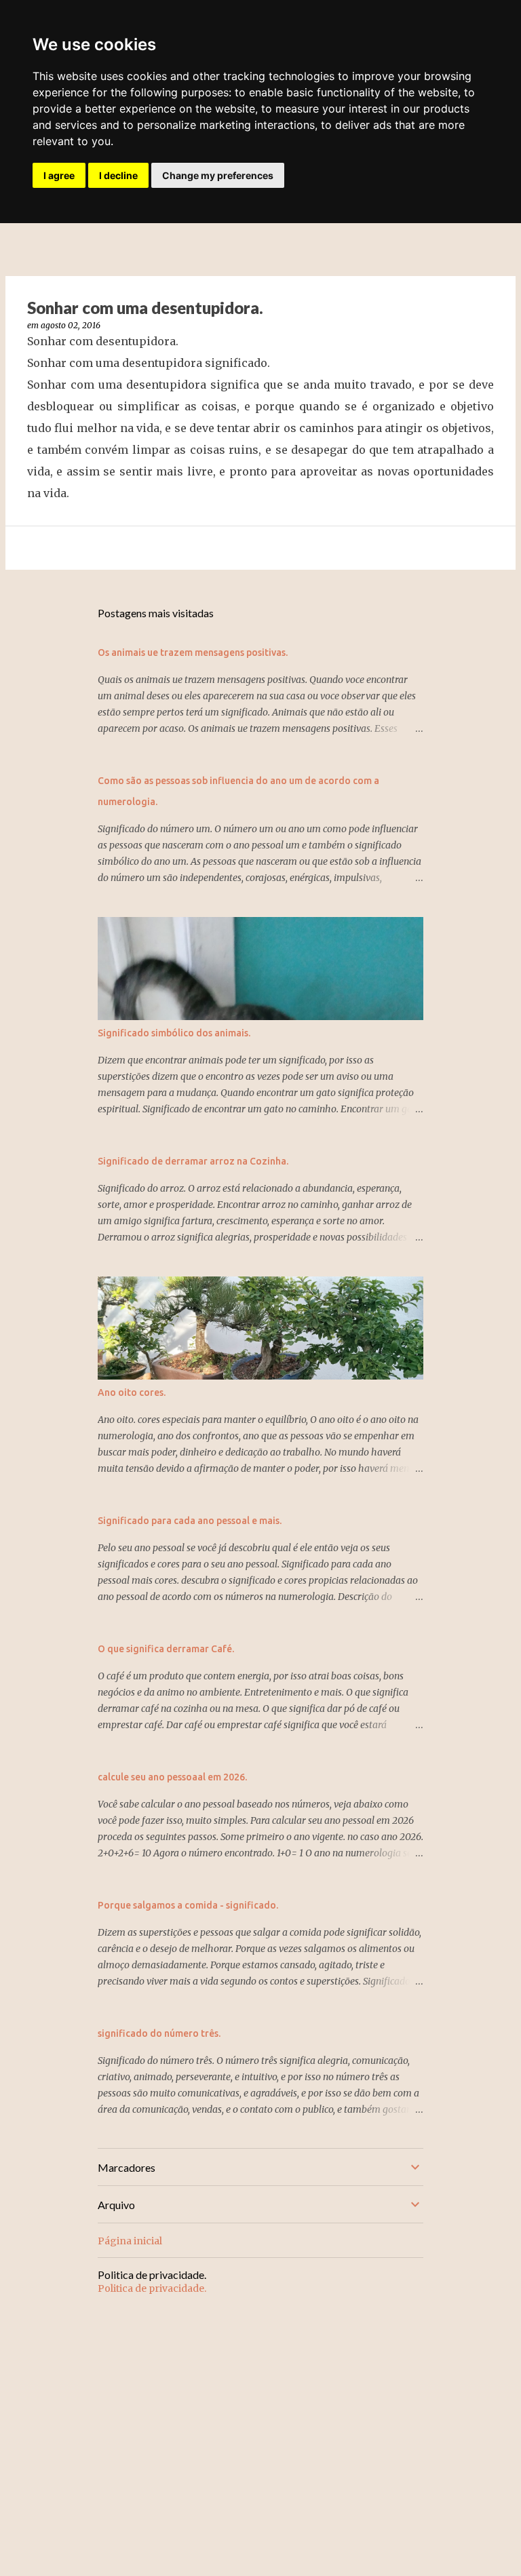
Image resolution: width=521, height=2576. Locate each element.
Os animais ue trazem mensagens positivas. (193, 652)
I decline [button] (118, 175)
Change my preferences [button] (218, 175)
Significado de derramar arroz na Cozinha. (193, 1161)
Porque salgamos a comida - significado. (188, 1905)
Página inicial (130, 2241)
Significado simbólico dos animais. (174, 1033)
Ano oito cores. (132, 1392)
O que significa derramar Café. (166, 1649)
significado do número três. (159, 2033)
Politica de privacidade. (152, 2288)
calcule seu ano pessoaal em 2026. (172, 1777)
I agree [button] (59, 175)
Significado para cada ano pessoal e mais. (190, 1521)
